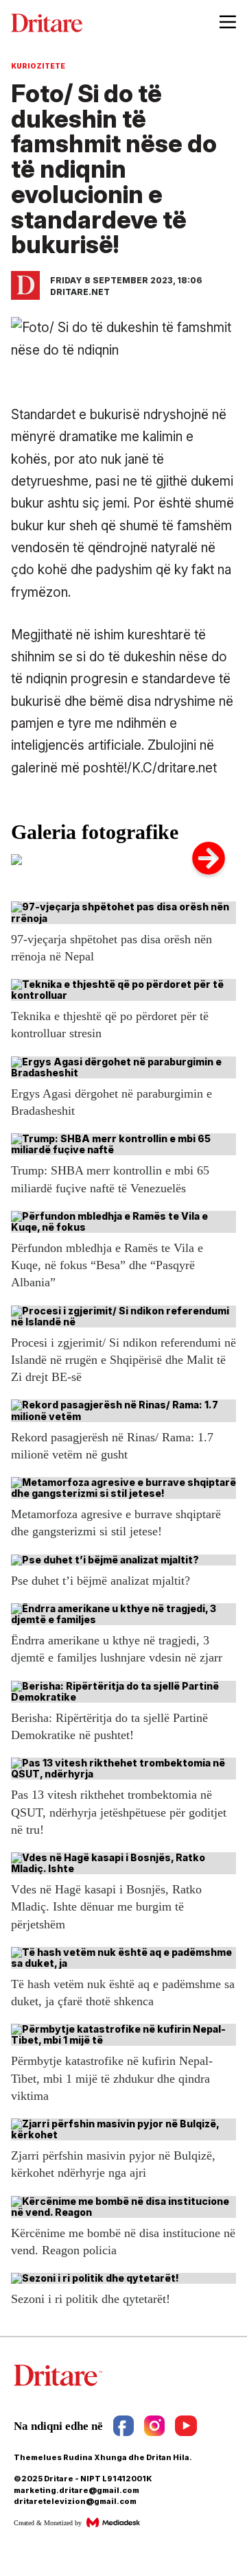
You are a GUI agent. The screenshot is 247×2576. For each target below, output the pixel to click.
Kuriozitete (38, 66)
